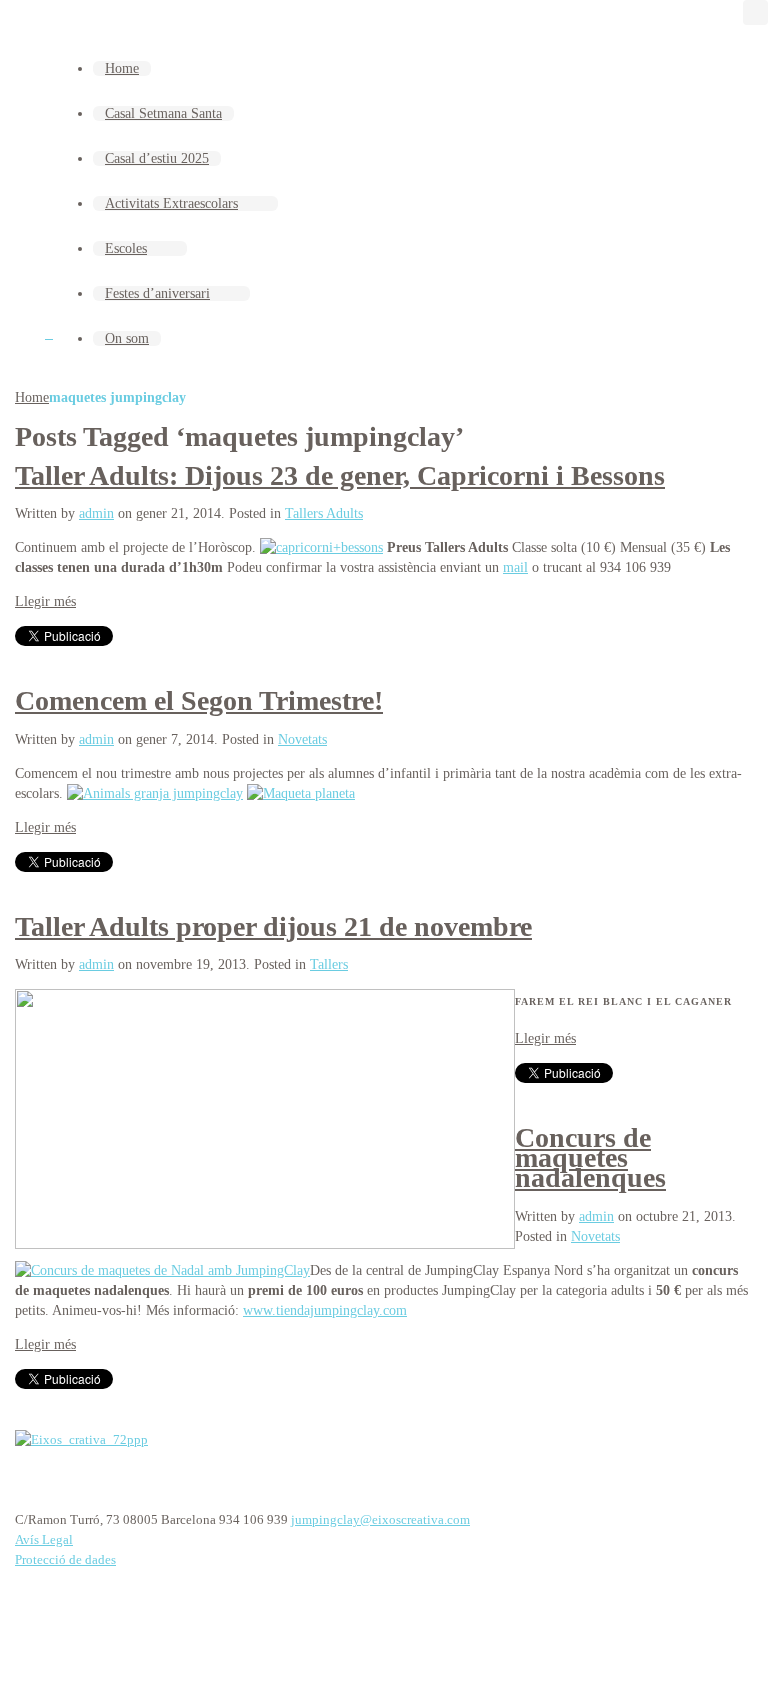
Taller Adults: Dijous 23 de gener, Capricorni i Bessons (340, 475)
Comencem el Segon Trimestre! (199, 700)
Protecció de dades (65, 1559)
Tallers (329, 964)
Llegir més (45, 601)
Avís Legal (44, 1539)
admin (96, 513)
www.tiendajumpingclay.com (325, 1310)
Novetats (302, 739)
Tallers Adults (324, 513)
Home (32, 397)
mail (515, 567)
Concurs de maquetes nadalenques (590, 1157)
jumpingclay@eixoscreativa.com (380, 1519)
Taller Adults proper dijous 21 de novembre (273, 926)
